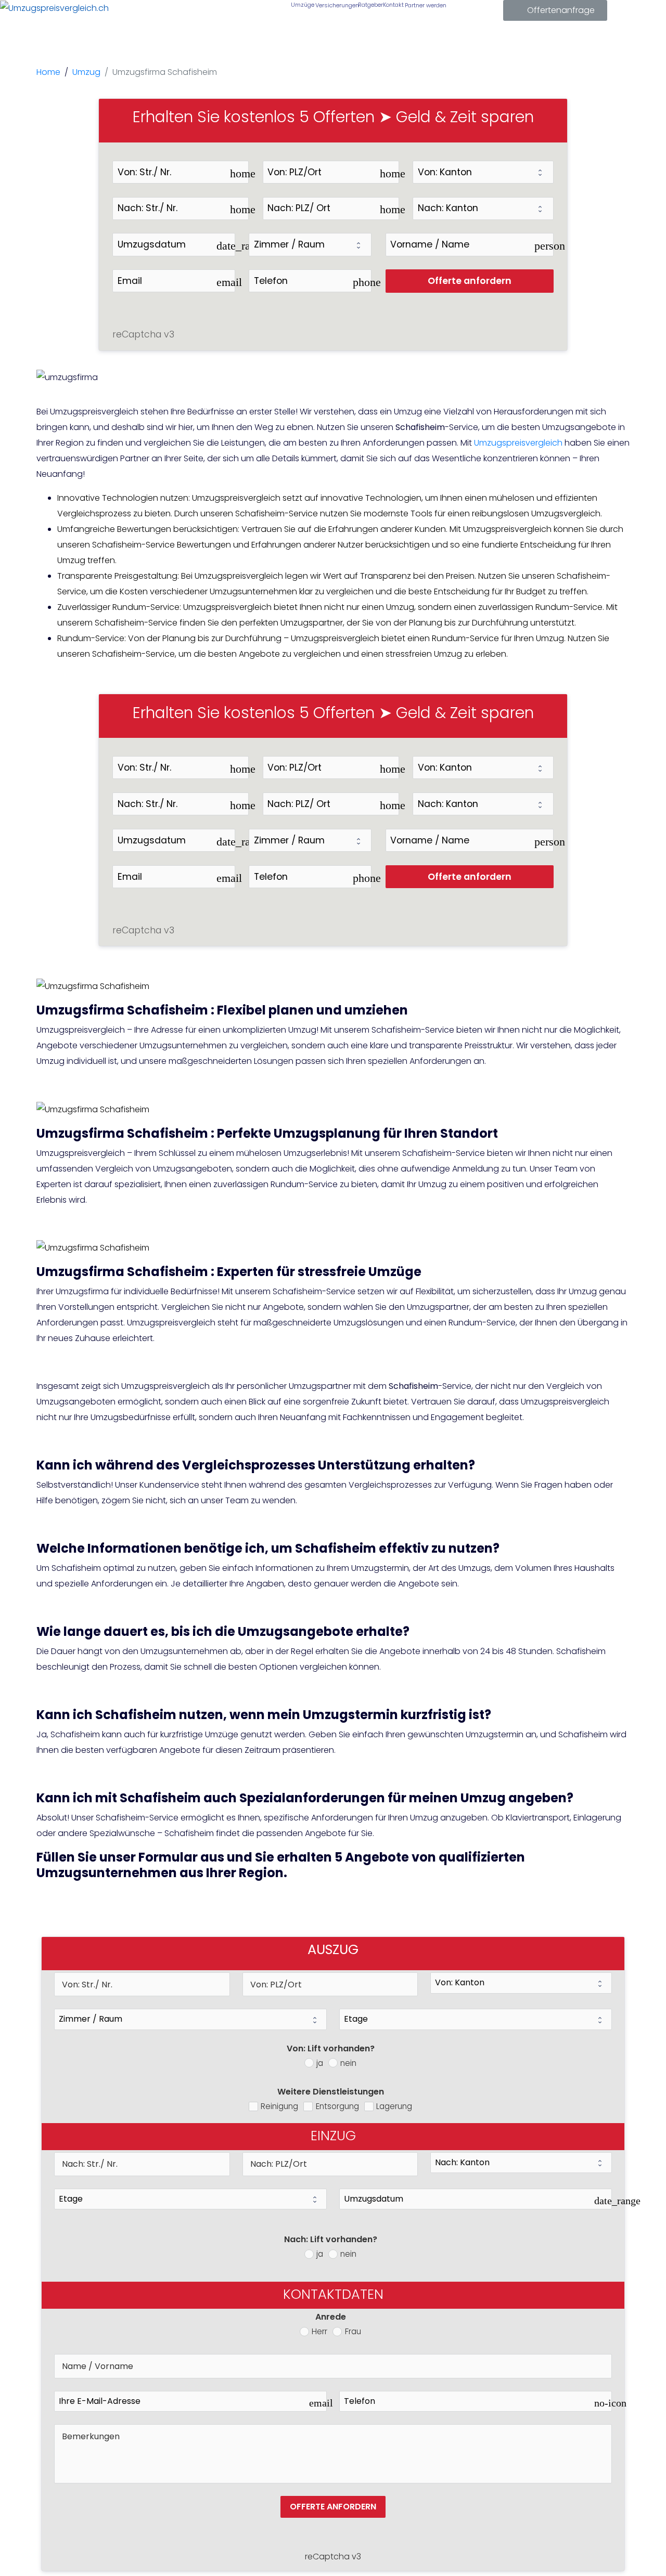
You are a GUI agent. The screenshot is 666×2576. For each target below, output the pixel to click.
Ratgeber (370, 5)
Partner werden (424, 5)
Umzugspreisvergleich (518, 443)
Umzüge (302, 5)
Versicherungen (336, 5)
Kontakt (393, 5)
